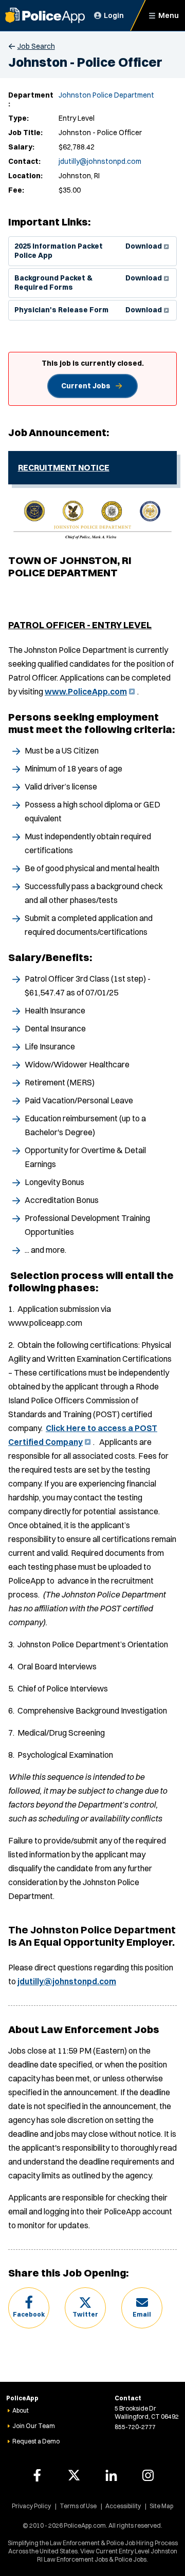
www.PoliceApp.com (89, 691)
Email (142, 2314)
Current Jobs (86, 386)
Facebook (29, 2314)
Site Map (161, 2506)
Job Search (36, 46)
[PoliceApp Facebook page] (37, 2475)
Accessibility (123, 2506)
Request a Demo (36, 2441)
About (21, 2410)
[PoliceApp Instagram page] (148, 2475)
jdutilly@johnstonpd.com (100, 161)
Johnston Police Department (106, 95)
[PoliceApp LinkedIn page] (111, 2475)
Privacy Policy (31, 2506)
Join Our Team (34, 2426)
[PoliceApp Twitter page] (74, 2475)
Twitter (85, 2314)
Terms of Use (78, 2506)
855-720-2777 (135, 2427)
